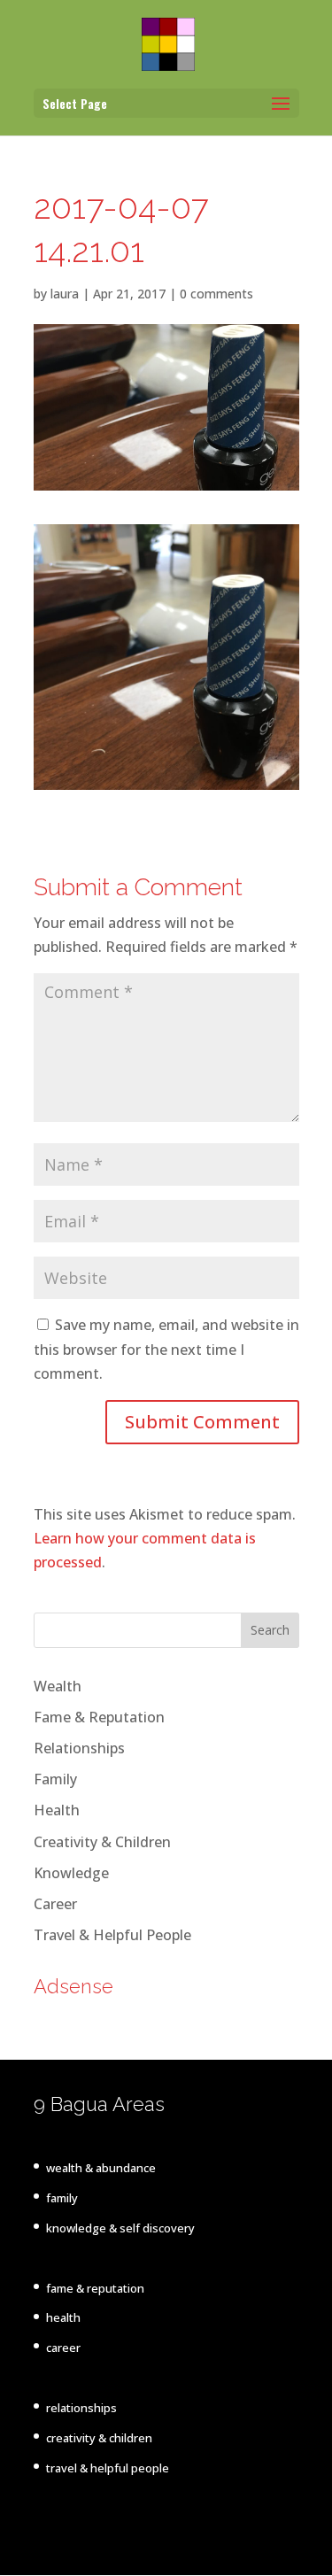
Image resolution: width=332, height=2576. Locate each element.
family (62, 2198)
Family (55, 1779)
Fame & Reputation (99, 1717)
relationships (81, 2408)
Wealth (58, 1686)
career (63, 2348)
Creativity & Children (102, 1842)
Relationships (79, 1748)
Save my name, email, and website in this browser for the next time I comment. (166, 1349)
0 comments (216, 294)
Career (55, 1904)
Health (57, 1810)
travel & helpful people (108, 2468)
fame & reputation (95, 2288)
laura (65, 294)
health (63, 2317)
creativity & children (99, 2438)
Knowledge (71, 1873)
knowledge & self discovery (120, 2228)
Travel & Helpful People (112, 1935)
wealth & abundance (101, 2168)
